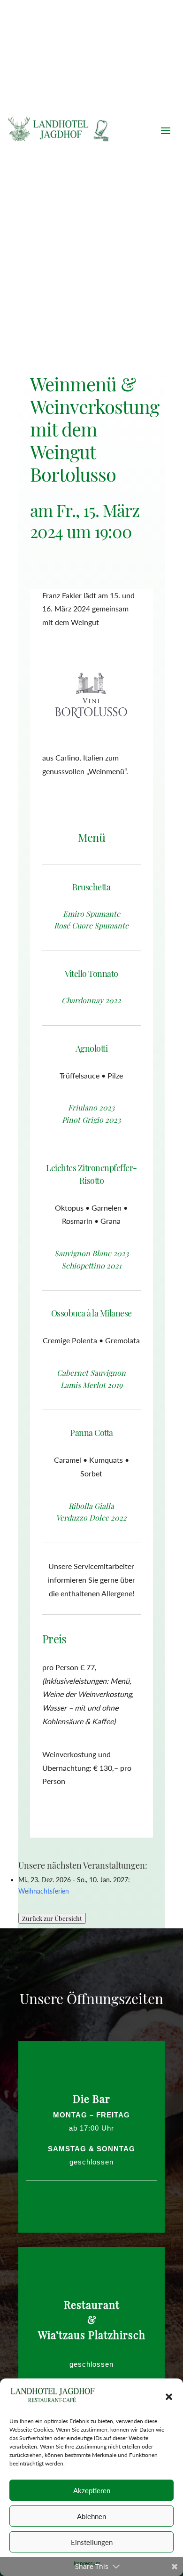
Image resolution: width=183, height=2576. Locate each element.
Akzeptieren (92, 2490)
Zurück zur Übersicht (52, 1918)
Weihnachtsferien (44, 1891)
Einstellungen (92, 2542)
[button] (169, 2397)
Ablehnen (91, 2516)
